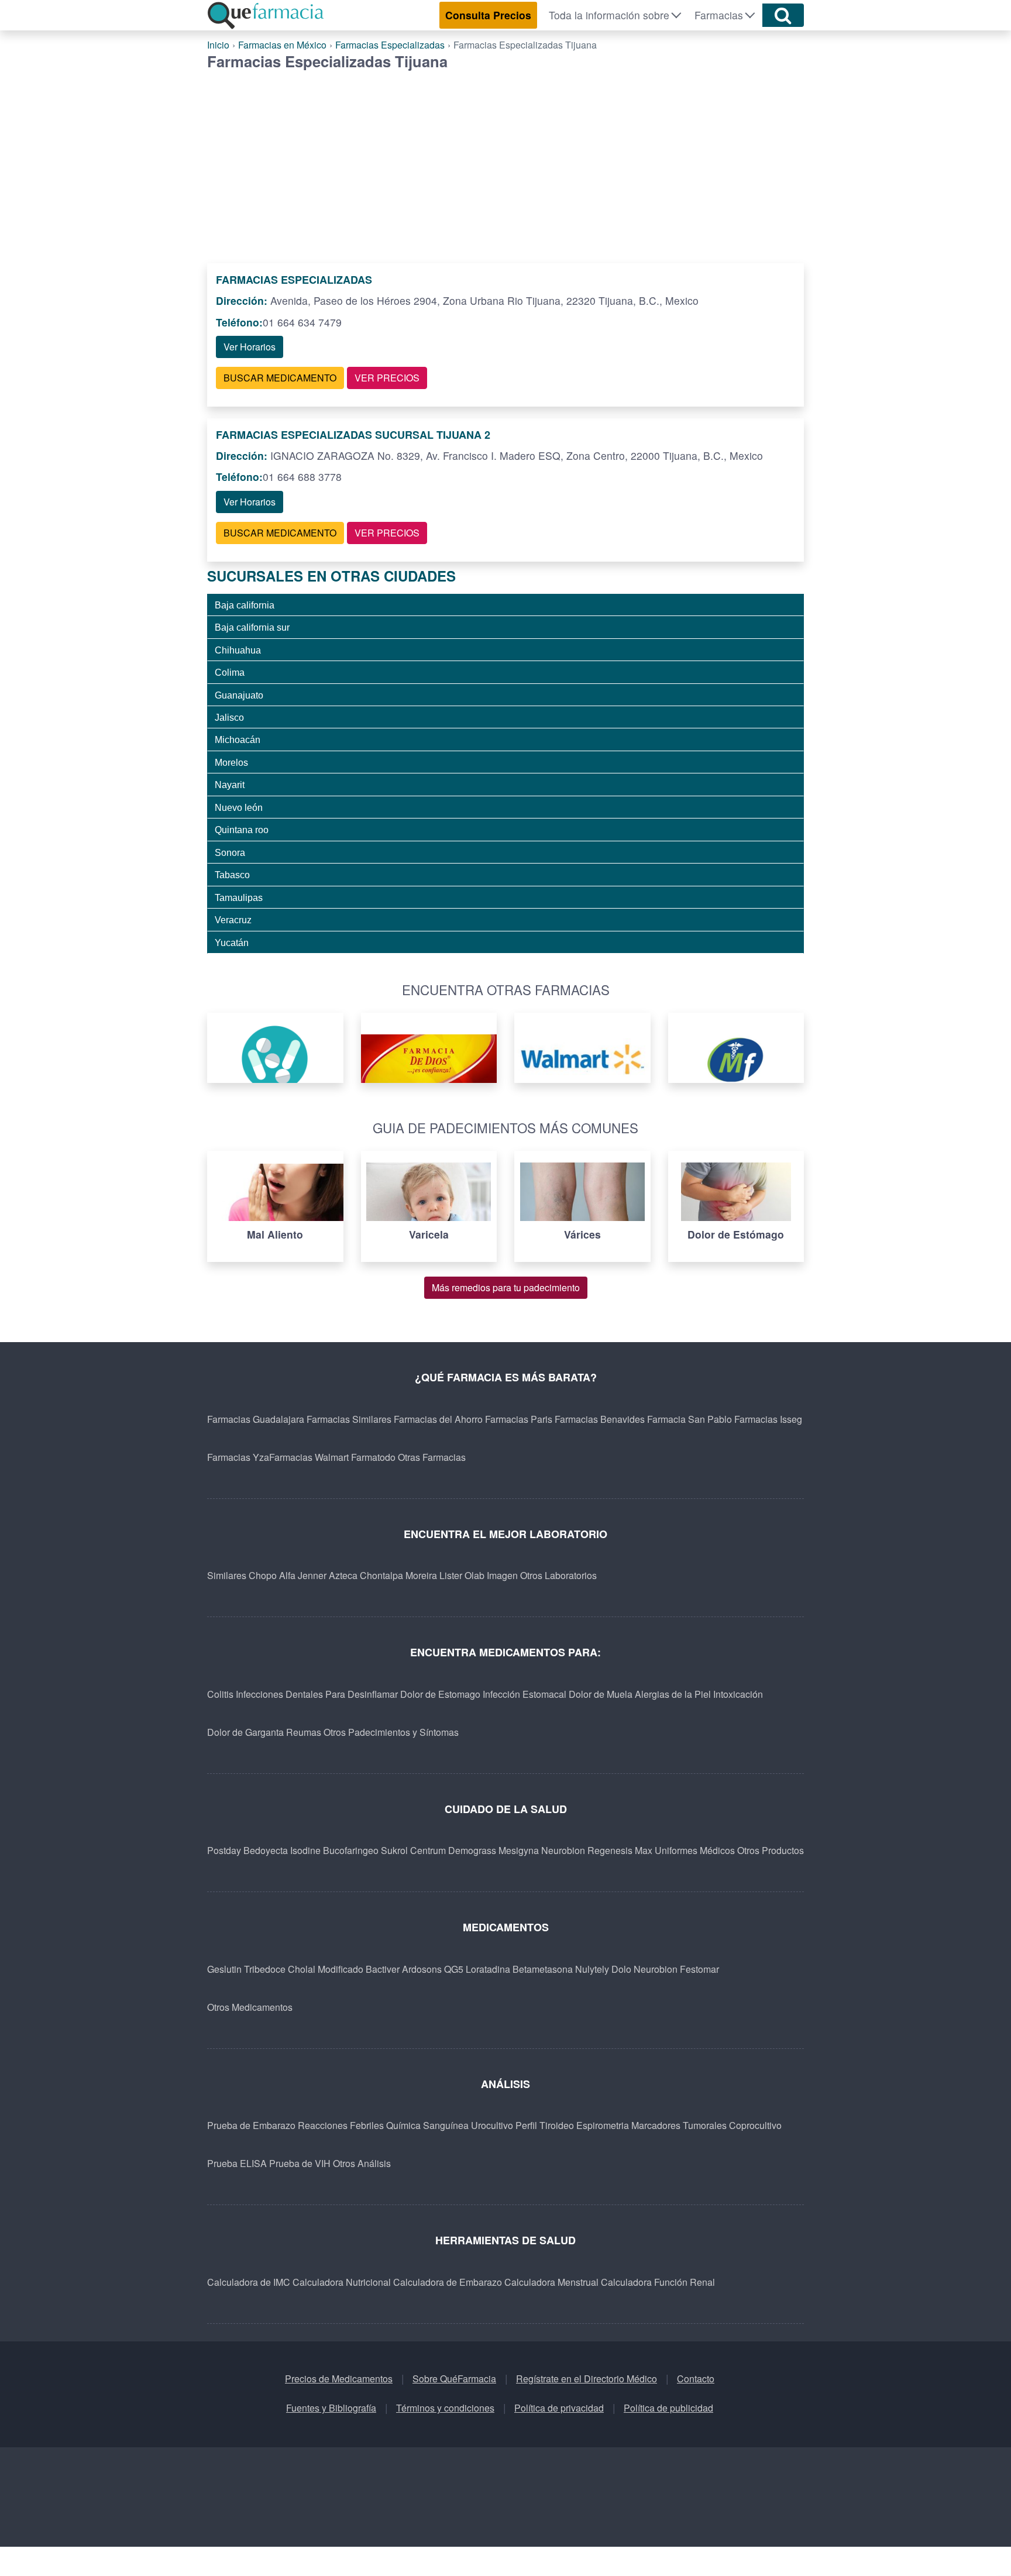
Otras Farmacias (432, 1457)
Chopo (263, 1575)
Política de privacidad (559, 2408)
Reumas (304, 1732)
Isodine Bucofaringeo (334, 1850)
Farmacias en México (282, 45)
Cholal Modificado (326, 1969)
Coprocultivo (755, 2125)
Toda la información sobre (609, 15)
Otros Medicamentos (250, 2007)
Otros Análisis (362, 2163)
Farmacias (719, 15)
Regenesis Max (620, 1850)
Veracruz (233, 920)
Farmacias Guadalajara (256, 1419)
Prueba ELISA (237, 2163)
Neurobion (563, 1850)
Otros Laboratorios (558, 1575)
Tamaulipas (239, 897)
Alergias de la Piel (673, 1694)
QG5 (454, 1969)
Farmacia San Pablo (690, 1419)
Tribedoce (265, 1969)
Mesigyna (519, 1850)
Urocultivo (492, 2125)
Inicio (218, 45)
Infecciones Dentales (279, 1694)
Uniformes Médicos (695, 1850)
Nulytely (592, 1969)
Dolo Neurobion (644, 1969)
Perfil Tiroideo (545, 2125)
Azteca (343, 1575)
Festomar (699, 1969)
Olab (474, 1575)
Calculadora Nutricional (342, 2282)
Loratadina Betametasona (519, 1969)
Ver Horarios (250, 347)
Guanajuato (239, 695)
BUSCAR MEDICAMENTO (280, 378)
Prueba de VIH (300, 2163)
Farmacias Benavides (600, 1419)
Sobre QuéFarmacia (454, 2379)
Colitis (220, 1694)
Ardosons (422, 1969)
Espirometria (603, 2125)
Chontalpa (381, 1575)
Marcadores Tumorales (679, 2125)
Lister (451, 1575)
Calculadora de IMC (249, 2282)
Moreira (421, 1575)
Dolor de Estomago (440, 1694)
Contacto (696, 2379)
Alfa (287, 1575)
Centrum (428, 1850)
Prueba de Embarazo (251, 2125)
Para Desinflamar (362, 1694)
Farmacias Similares (349, 1419)
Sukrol (394, 1850)
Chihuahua (238, 650)
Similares (227, 1575)
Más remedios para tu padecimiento (506, 1287)
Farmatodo (373, 1457)
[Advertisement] (505, 158)
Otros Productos (771, 1850)
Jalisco (229, 717)
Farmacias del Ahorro (438, 1419)
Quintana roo (242, 830)
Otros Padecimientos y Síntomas (391, 1732)
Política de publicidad (668, 2408)
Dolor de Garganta (245, 1732)
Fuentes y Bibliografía (331, 2408)
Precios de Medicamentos (339, 2379)
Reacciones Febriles (341, 2125)
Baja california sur (252, 627)
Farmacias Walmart (309, 1457)
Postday (224, 1850)
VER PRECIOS (387, 378)
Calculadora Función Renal (658, 2282)
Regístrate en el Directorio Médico (587, 2379)
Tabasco (232, 875)
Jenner (312, 1575)
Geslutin (224, 1969)
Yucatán (232, 943)
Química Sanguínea (427, 2125)
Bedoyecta (266, 1850)
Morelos (231, 762)
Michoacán (238, 740)
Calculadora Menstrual (551, 2282)
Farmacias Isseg (768, 1419)
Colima (230, 672)
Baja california (245, 605)
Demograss (472, 1850)
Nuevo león (239, 807)
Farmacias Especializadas (390, 45)
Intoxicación (738, 1694)
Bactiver (383, 1969)
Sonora (230, 852)
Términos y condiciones (445, 2408)
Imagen (502, 1575)
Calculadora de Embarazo (448, 2282)
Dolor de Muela (601, 1694)
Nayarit (230, 785)
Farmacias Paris (519, 1419)
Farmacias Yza (238, 1457)
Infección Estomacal (525, 1694)
